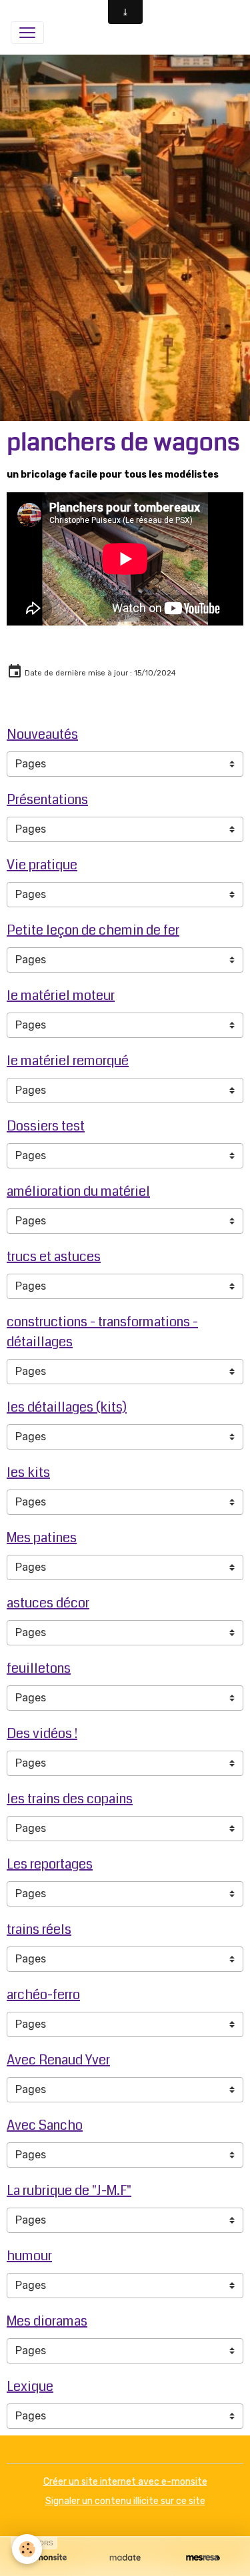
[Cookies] (27, 2549)
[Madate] (125, 2557)
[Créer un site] (47, 2557)
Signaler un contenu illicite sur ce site (125, 2501)
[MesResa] (203, 2557)
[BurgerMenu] (27, 33)
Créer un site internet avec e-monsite (125, 2482)
